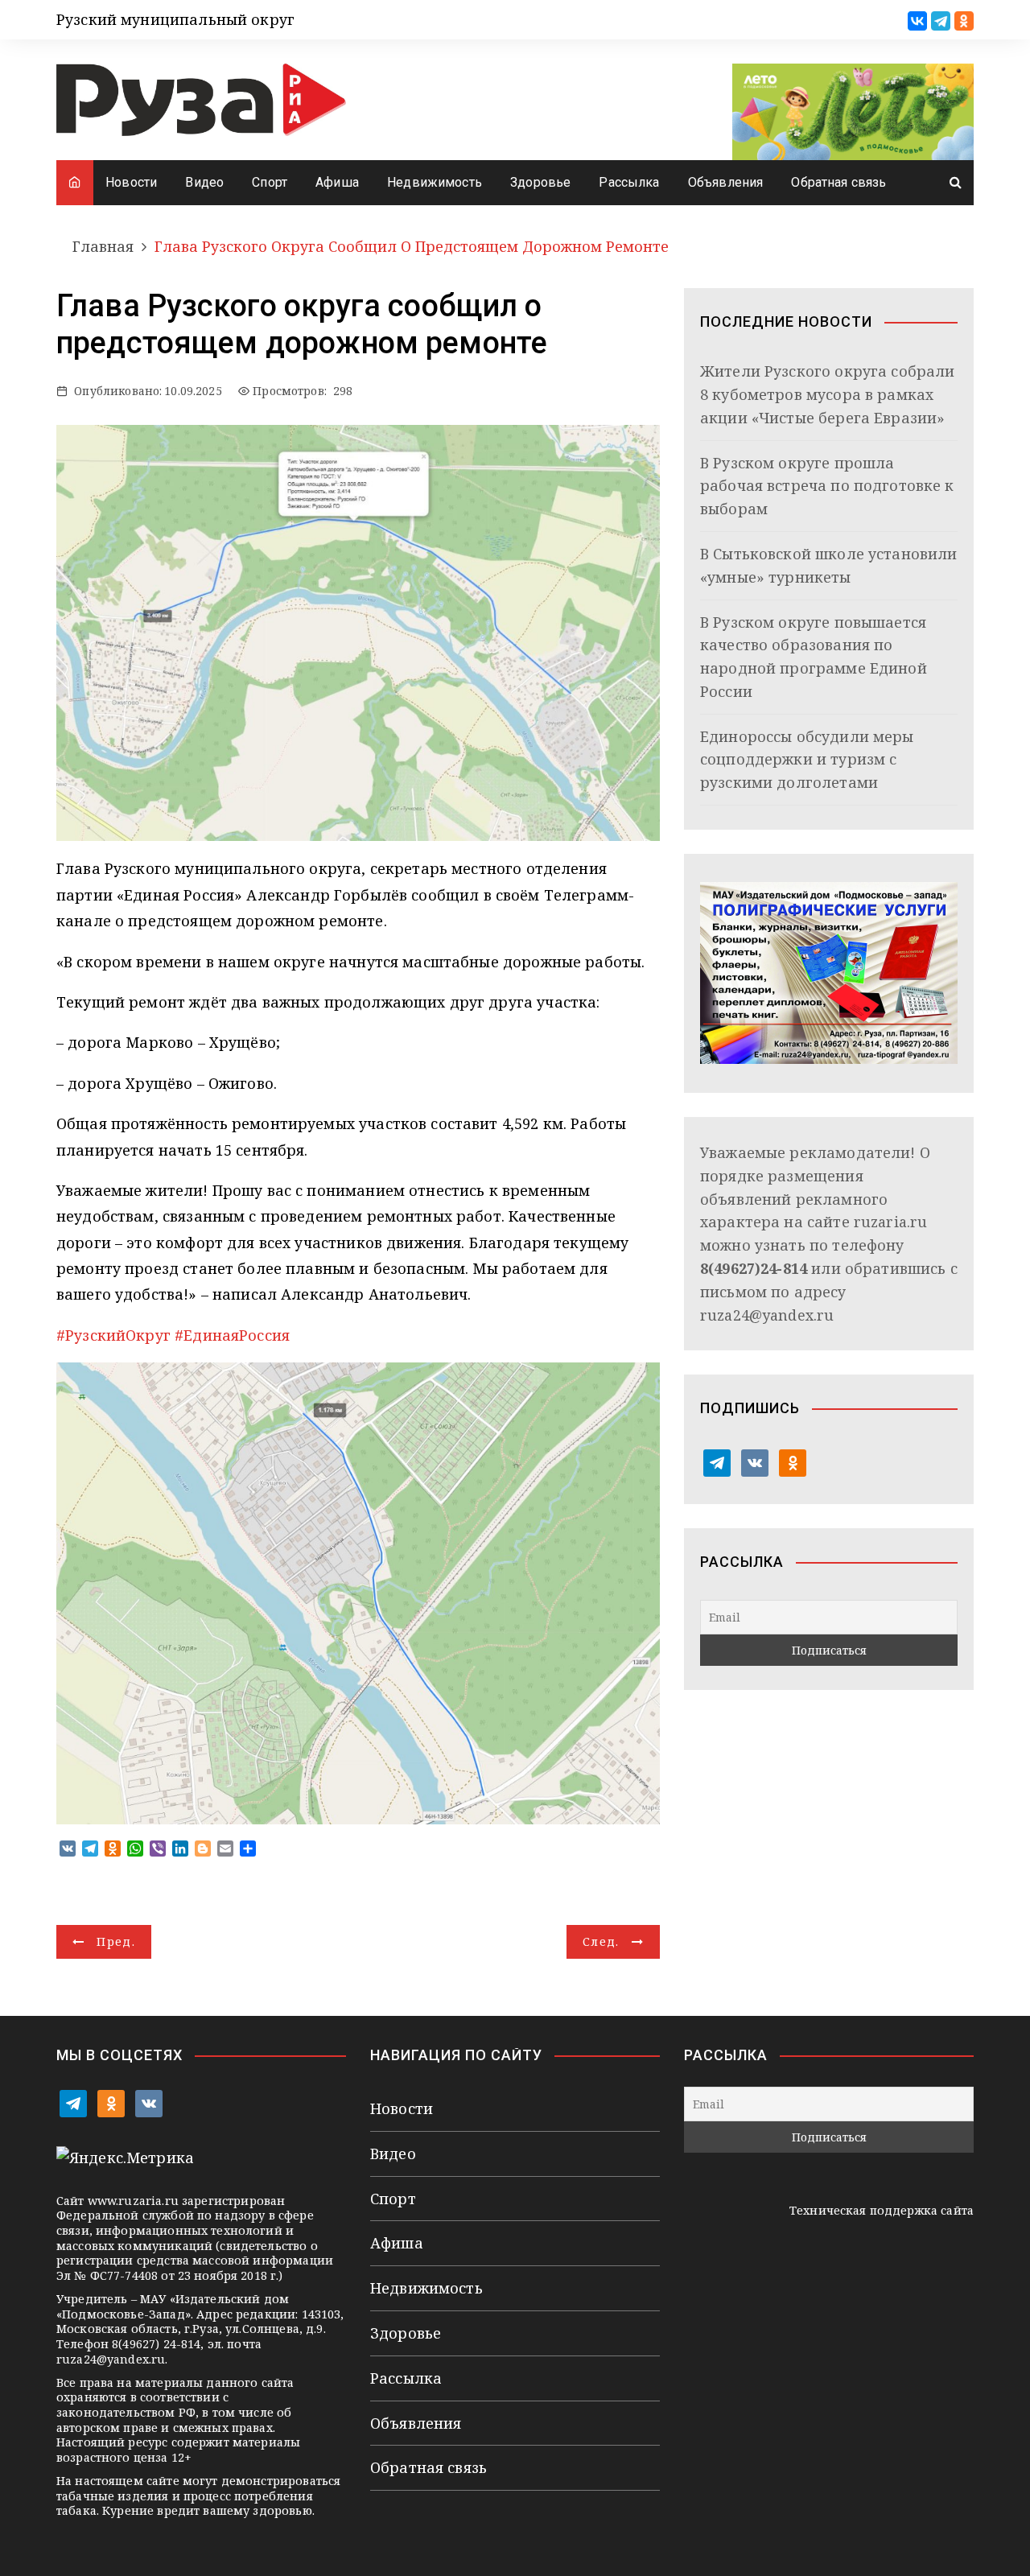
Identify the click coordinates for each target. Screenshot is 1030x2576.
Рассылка (629, 182)
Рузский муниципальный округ (175, 19)
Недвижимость (435, 182)
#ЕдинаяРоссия (232, 1335)
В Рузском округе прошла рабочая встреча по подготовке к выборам (827, 486)
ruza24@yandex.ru (767, 1315)
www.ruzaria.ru (133, 2201)
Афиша (337, 182)
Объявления (726, 182)
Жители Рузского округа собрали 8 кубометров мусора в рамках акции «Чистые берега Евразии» (828, 394)
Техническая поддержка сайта (882, 2210)
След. (601, 1941)
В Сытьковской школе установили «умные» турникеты (829, 565)
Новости (131, 182)
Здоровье (540, 182)
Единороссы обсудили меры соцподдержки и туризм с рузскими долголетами (807, 760)
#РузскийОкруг (113, 1335)
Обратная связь (838, 182)
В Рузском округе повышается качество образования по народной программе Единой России (814, 657)
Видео (204, 182)
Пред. (116, 1941)
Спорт (270, 182)
